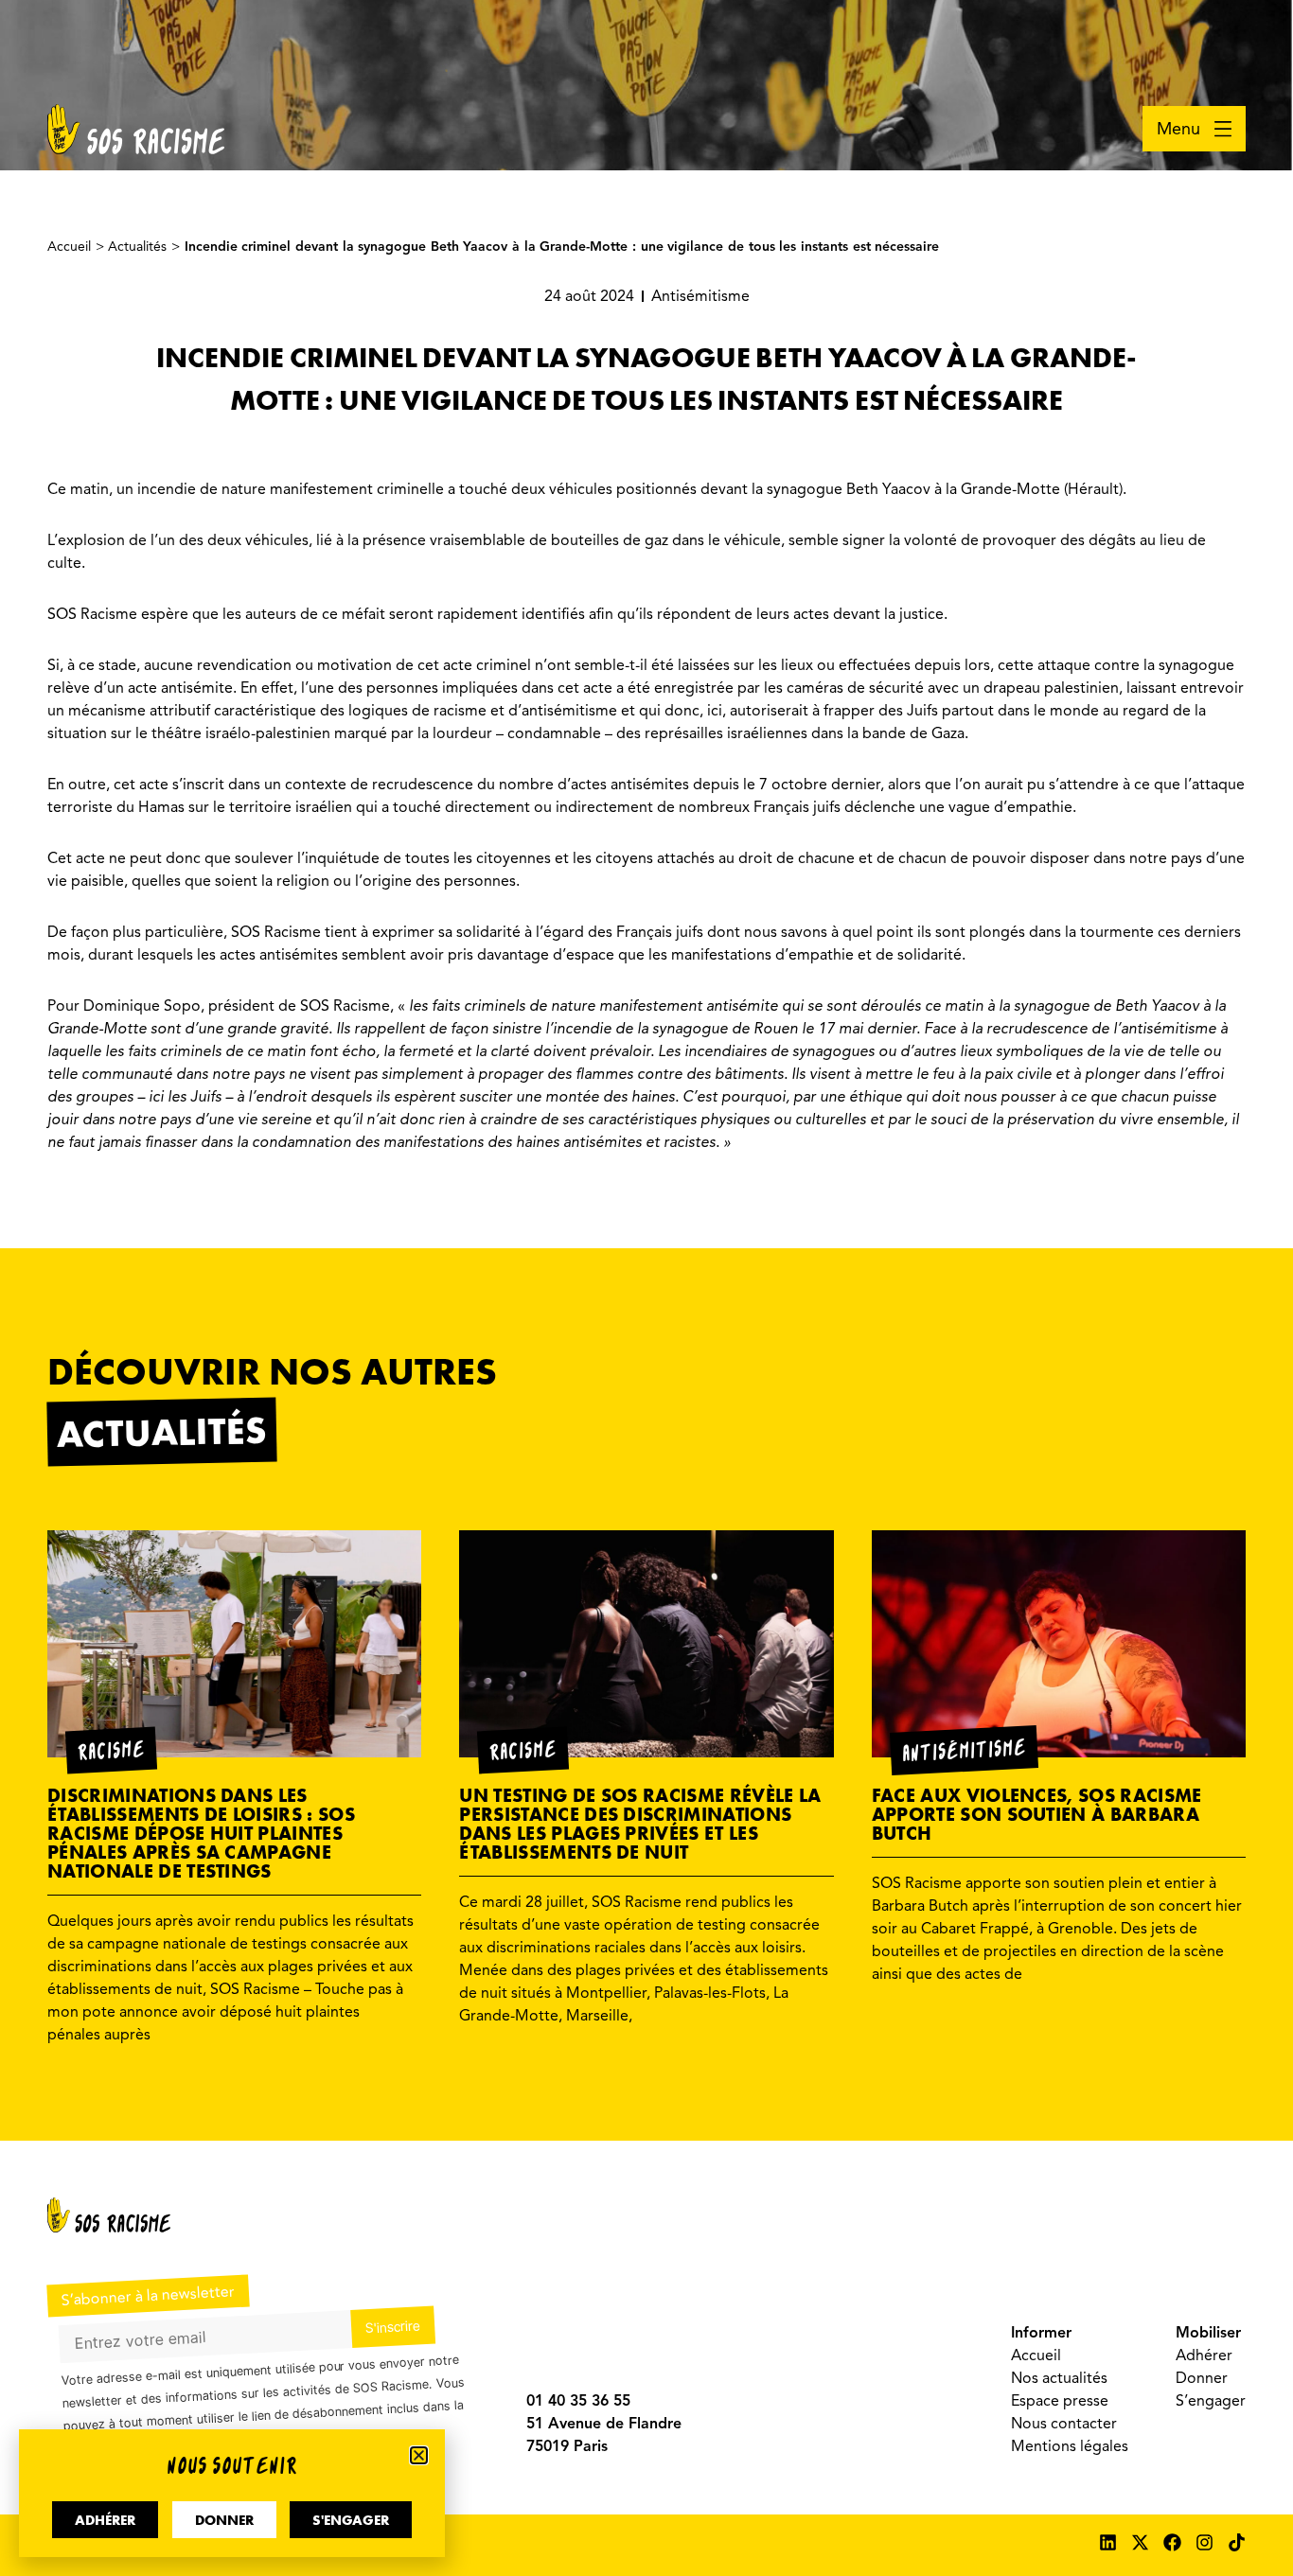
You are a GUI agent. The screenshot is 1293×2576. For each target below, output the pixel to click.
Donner (1202, 2378)
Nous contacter (1064, 2424)
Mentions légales (1070, 2446)
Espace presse (1060, 2401)
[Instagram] (1204, 2542)
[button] (419, 2455)
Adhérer (1204, 2355)
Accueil (1036, 2355)
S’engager (1211, 2401)
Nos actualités (1059, 2378)
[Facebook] (1172, 2542)
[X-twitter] (1140, 2542)
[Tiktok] (1237, 2542)
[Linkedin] (1108, 2542)
